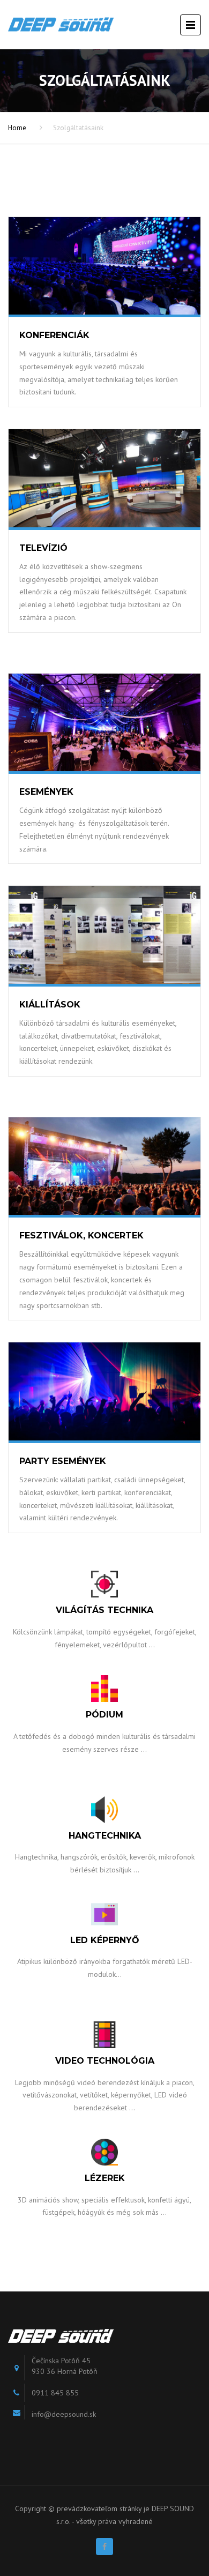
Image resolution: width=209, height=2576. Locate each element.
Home (17, 128)
